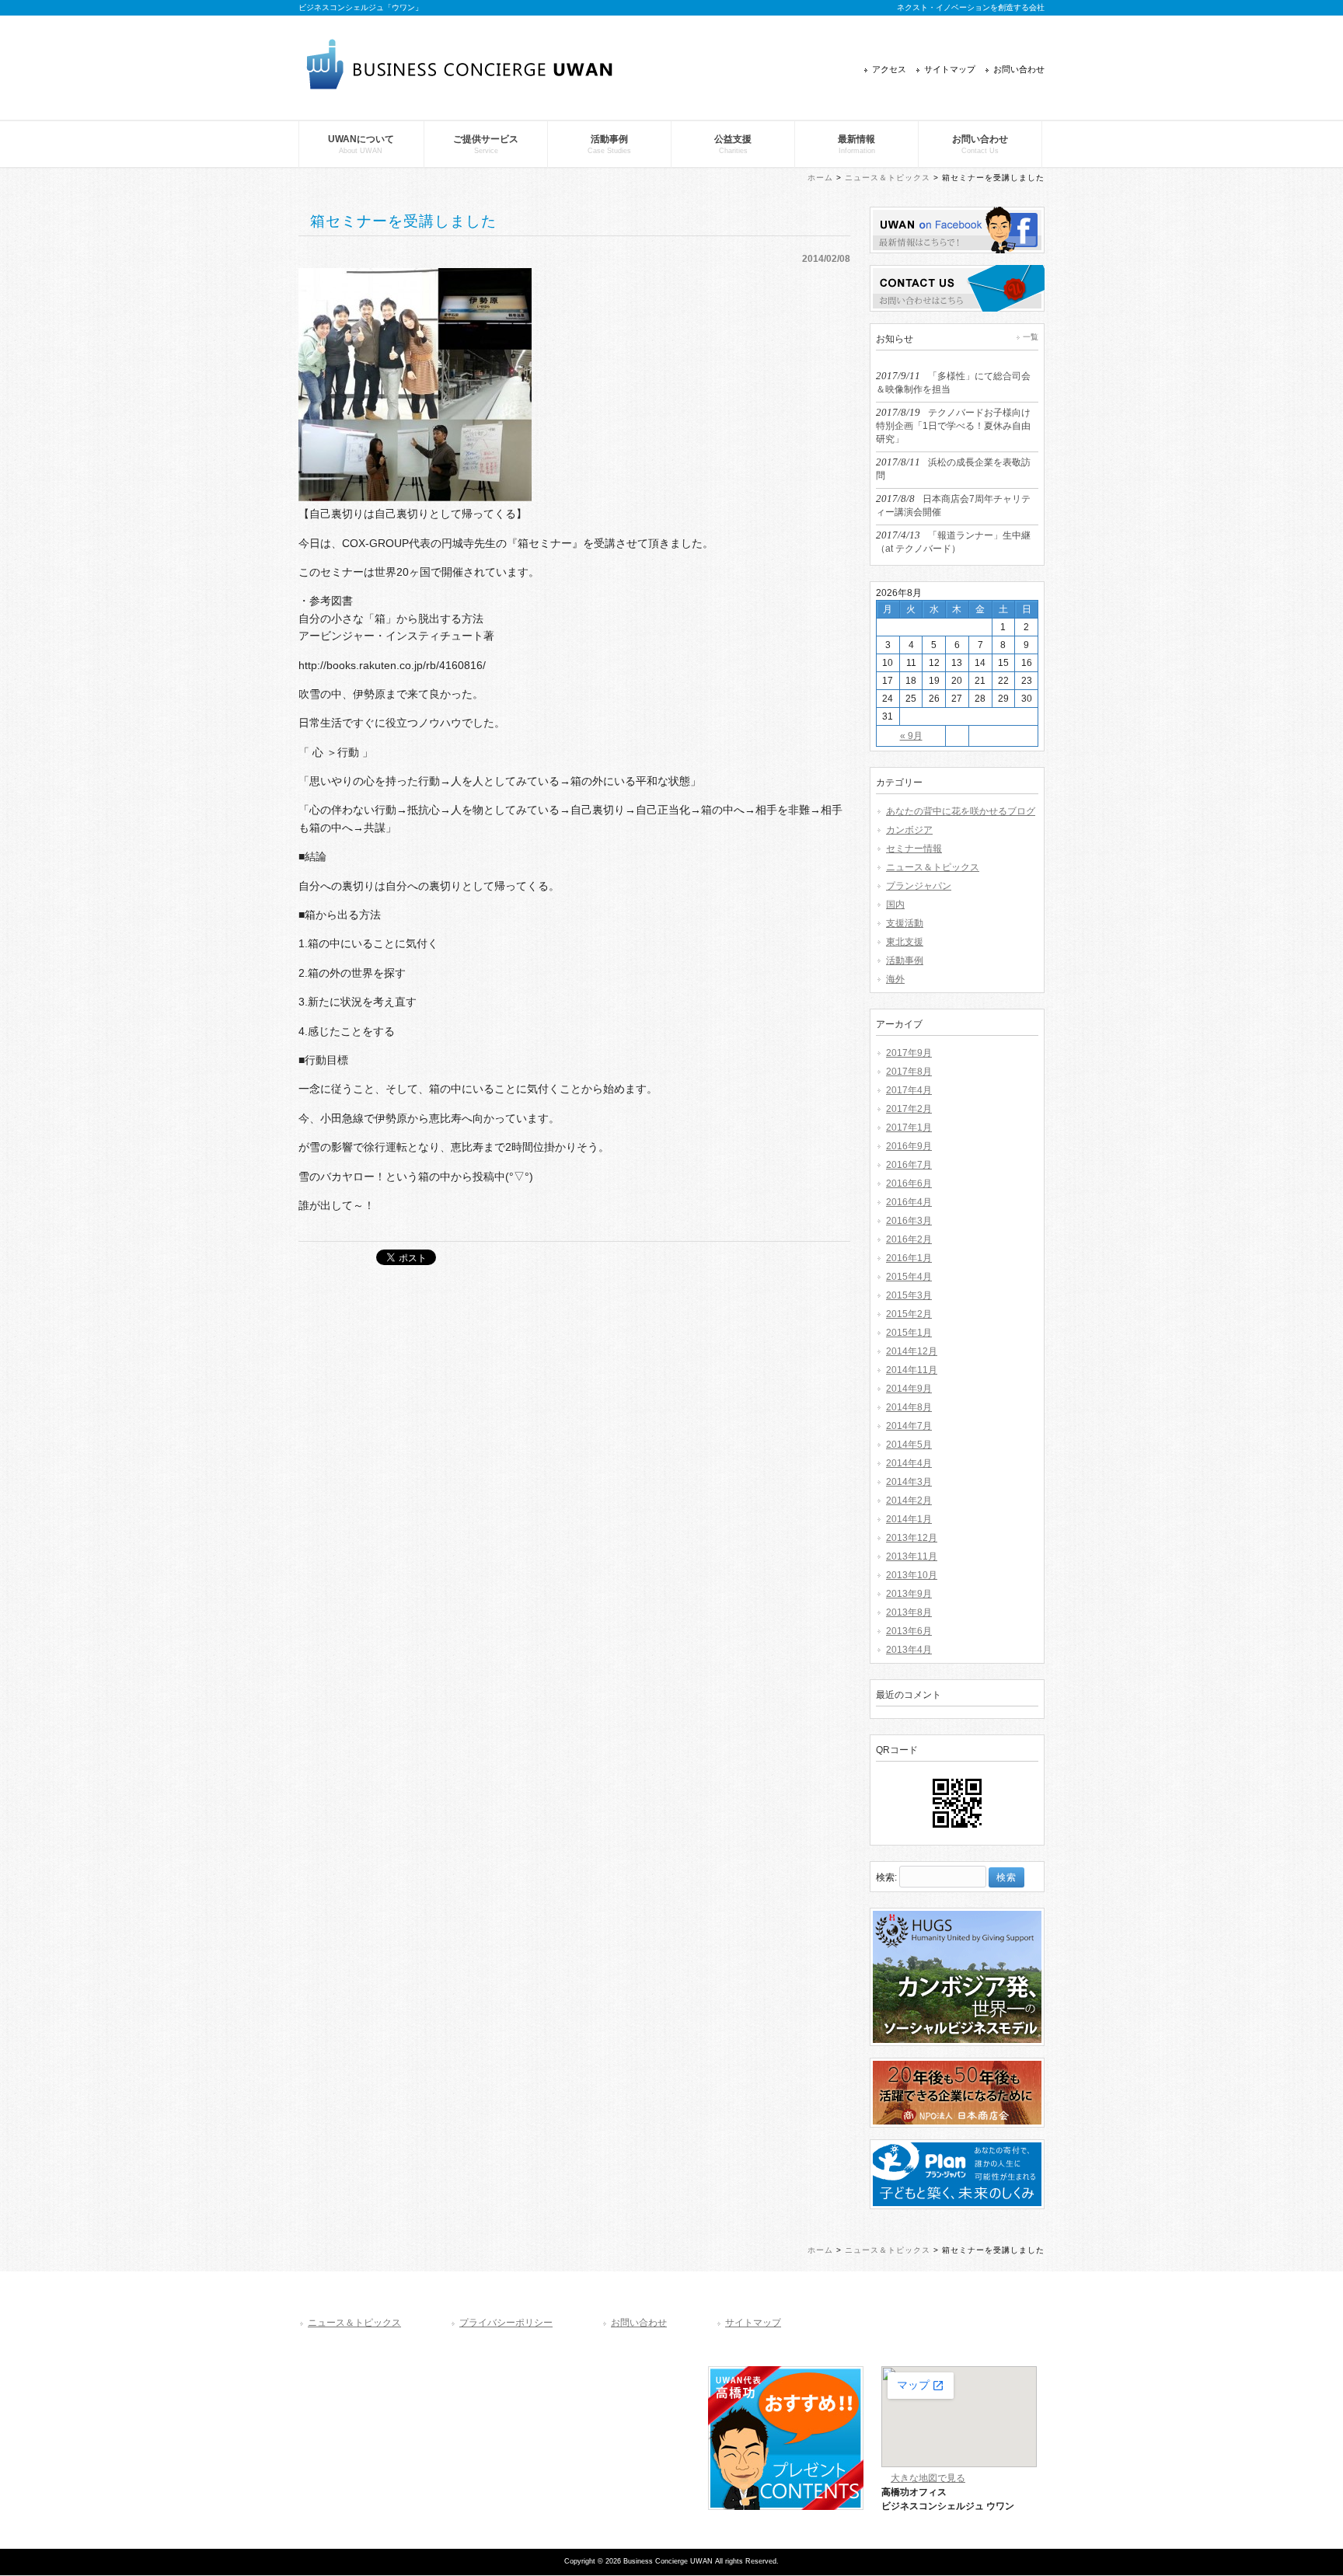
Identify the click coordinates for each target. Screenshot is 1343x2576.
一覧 (1031, 337)
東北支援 (905, 942)
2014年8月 (909, 1407)
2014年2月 (909, 1501)
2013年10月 (912, 1575)
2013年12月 (912, 1538)
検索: (886, 1877)
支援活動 (905, 923)
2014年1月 (909, 1519)
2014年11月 (912, 1370)
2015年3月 (909, 1295)
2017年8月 (909, 1072)
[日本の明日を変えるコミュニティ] (957, 2132)
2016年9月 (909, 1146)
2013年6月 (909, 1631)
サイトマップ (950, 69)
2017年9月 (909, 1053)
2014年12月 (912, 1351)
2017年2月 (909, 1109)
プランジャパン (919, 886)
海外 (895, 979)
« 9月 (911, 736)
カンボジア (909, 830)
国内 (895, 905)
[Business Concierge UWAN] (460, 84)
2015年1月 (909, 1333)
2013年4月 (909, 1650)
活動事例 (905, 960)
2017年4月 (909, 1090)
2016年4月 (909, 1202)
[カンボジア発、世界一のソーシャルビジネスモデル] (957, 2051)
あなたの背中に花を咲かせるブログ (961, 811)
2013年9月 (909, 1594)
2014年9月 (909, 1389)
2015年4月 (909, 1277)
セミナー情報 (914, 849)
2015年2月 (909, 1314)
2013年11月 (912, 1556)
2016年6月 (909, 1183)
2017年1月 (909, 1128)
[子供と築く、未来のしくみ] (957, 2214)
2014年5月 (909, 1445)
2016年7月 (909, 1165)
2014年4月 (909, 1463)
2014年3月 (909, 1482)
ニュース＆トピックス (888, 178)
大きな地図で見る (928, 2478)
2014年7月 (909, 1426)
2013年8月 (909, 1612)
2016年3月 (909, 1221)
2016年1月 (909, 1258)
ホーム (820, 178)
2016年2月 (909, 1239)
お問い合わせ (1019, 69)
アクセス (889, 69)
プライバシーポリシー (506, 2323)
